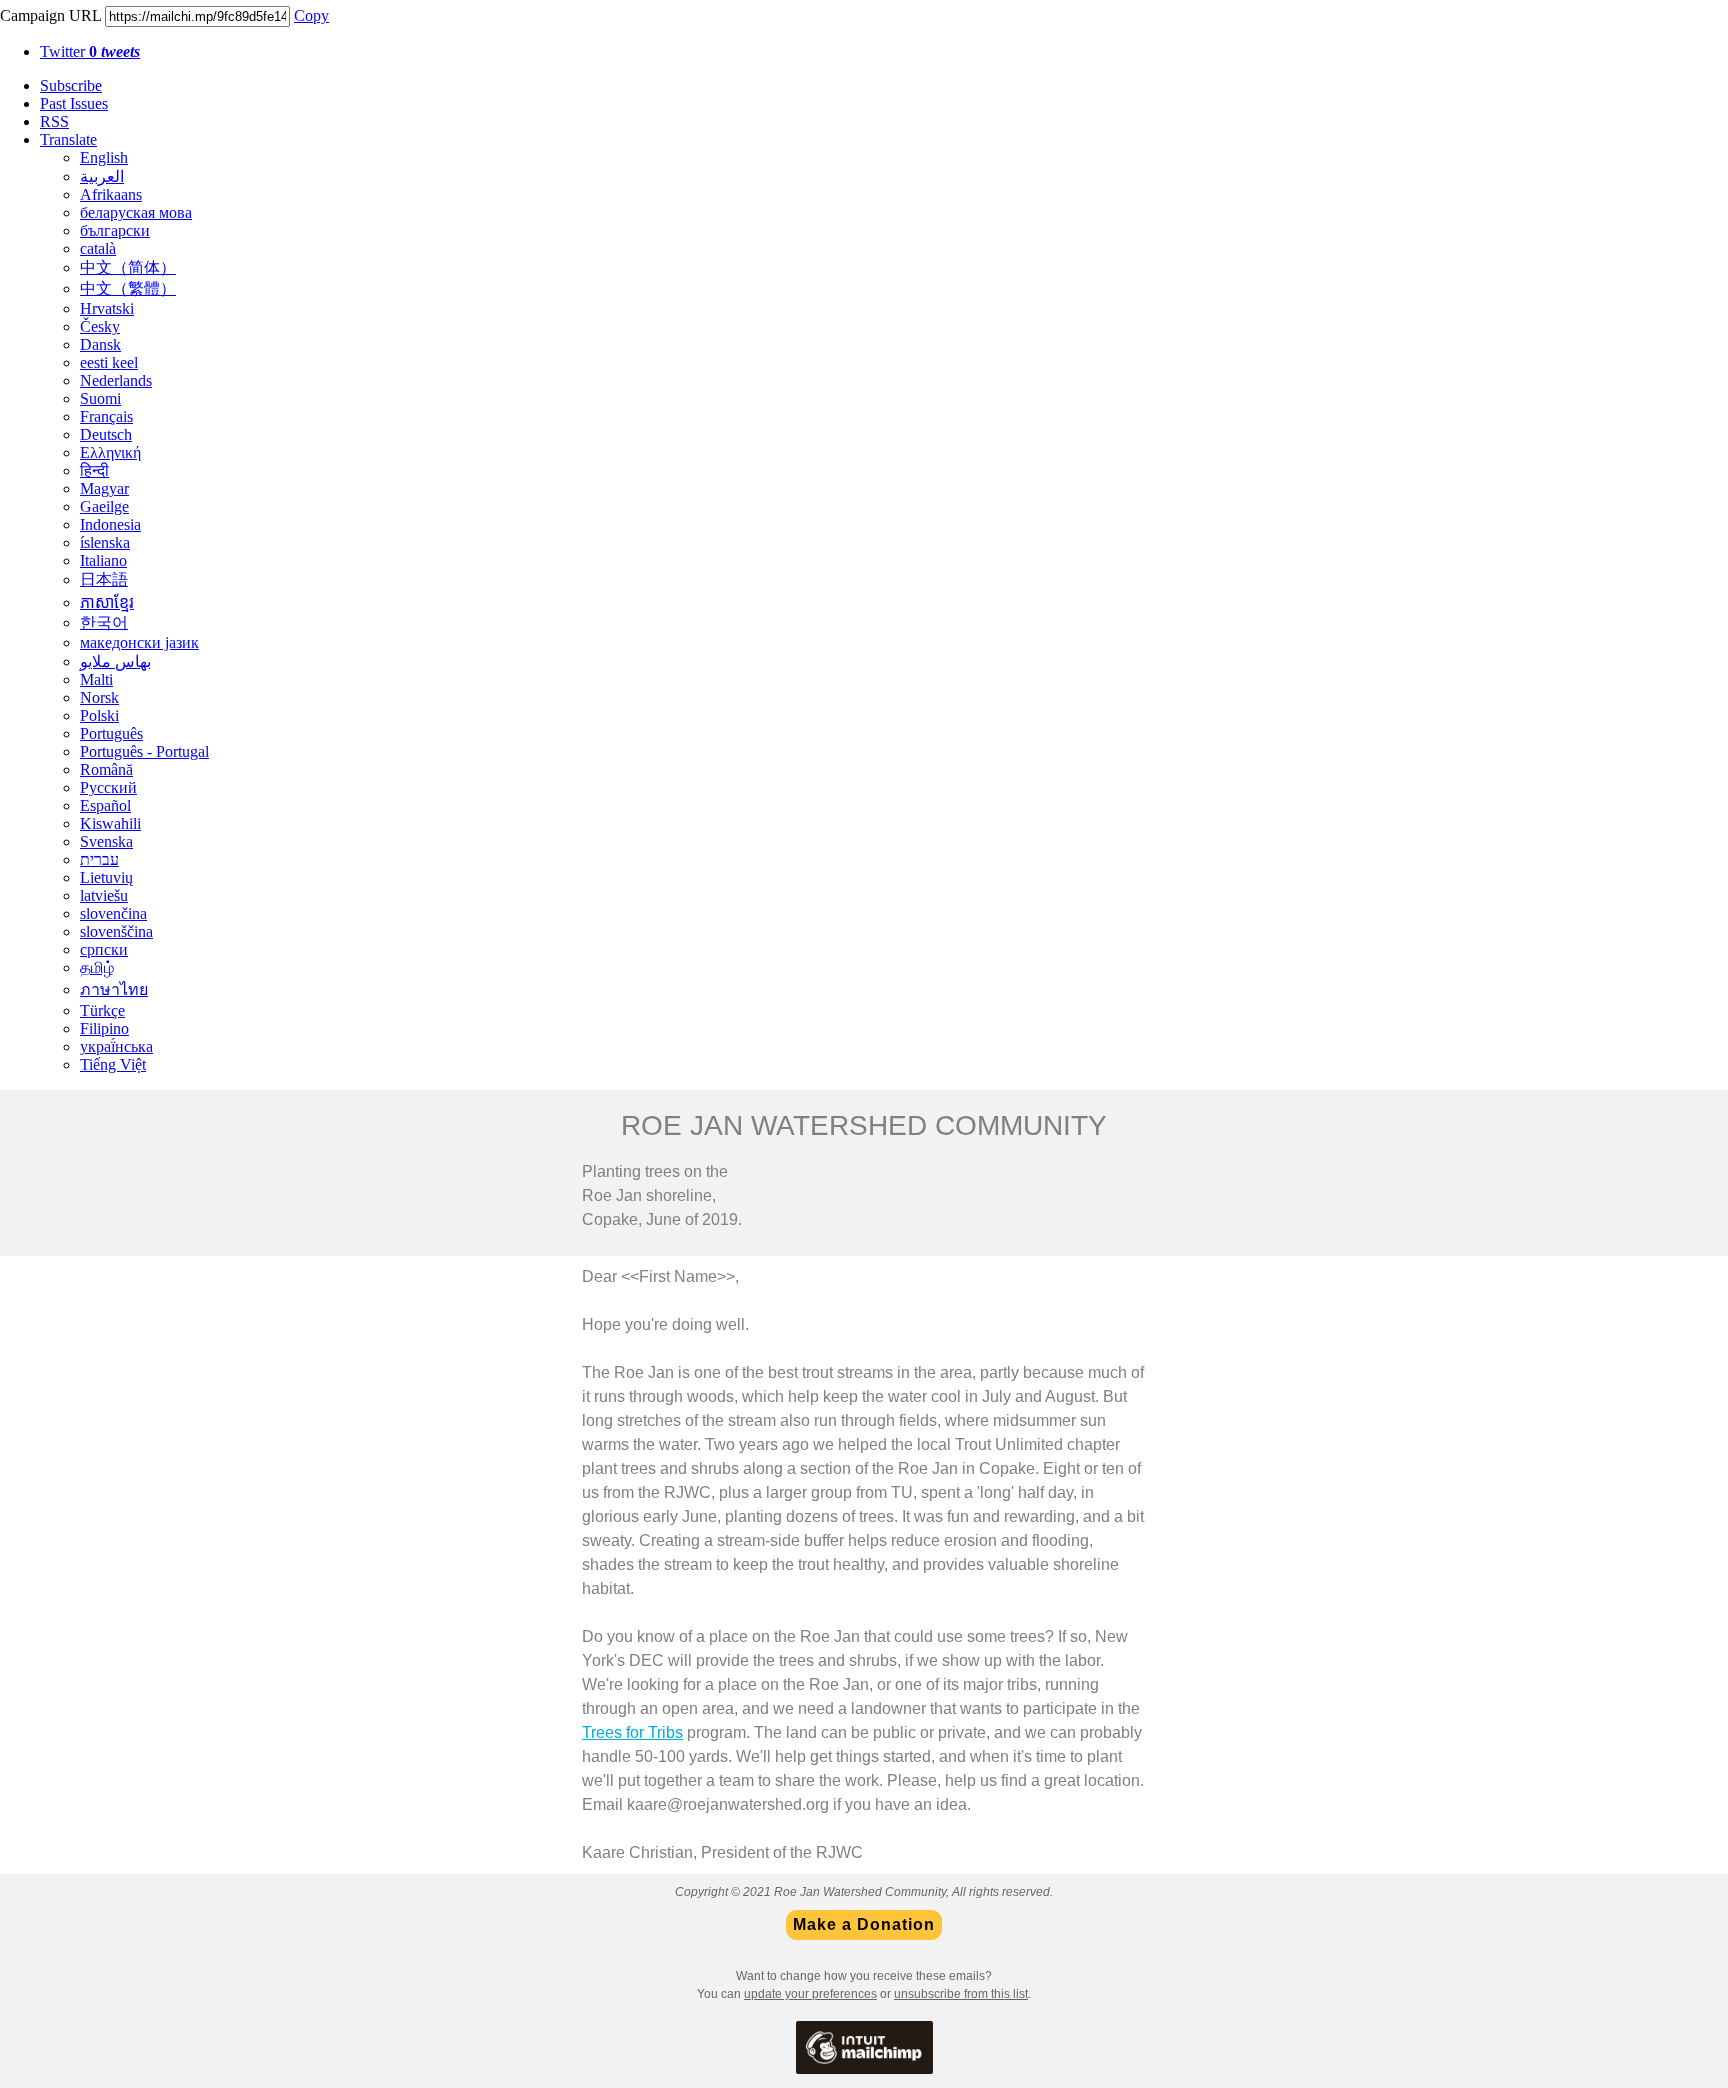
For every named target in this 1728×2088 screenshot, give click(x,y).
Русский (108, 787)
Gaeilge (104, 506)
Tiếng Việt (113, 1064)
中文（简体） (128, 267)
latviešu (104, 895)
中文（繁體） (128, 288)
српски (104, 949)
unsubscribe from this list (961, 1994)
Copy (311, 15)
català (98, 248)
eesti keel (109, 362)
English (104, 157)
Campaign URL (50, 15)
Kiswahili (110, 823)
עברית (99, 859)
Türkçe (102, 1010)
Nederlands (116, 380)
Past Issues (74, 103)
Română (106, 769)
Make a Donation (864, 1925)
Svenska (106, 841)
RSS (54, 121)
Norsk (99, 697)
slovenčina (113, 913)
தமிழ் (97, 967)
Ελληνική (110, 452)
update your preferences (810, 1994)
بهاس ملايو (115, 661)
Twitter (90, 51)
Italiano (103, 560)
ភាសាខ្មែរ (107, 602)
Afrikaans (111, 194)
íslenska (105, 542)
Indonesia (110, 524)
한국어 (104, 622)
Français (106, 416)
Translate (68, 139)
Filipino (104, 1028)
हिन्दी (94, 470)
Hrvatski (107, 308)
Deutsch (106, 434)
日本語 (104, 579)
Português (111, 733)
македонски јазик (139, 642)
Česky (100, 326)
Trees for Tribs (632, 1732)
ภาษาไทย (114, 989)
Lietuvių (106, 877)
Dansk (100, 344)
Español (105, 805)
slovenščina (116, 931)
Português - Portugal (144, 751)
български (115, 230)
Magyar (104, 488)
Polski (99, 715)
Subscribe (71, 85)
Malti (96, 679)
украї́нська (116, 1046)
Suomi (100, 398)
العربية (102, 176)
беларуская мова (136, 212)
